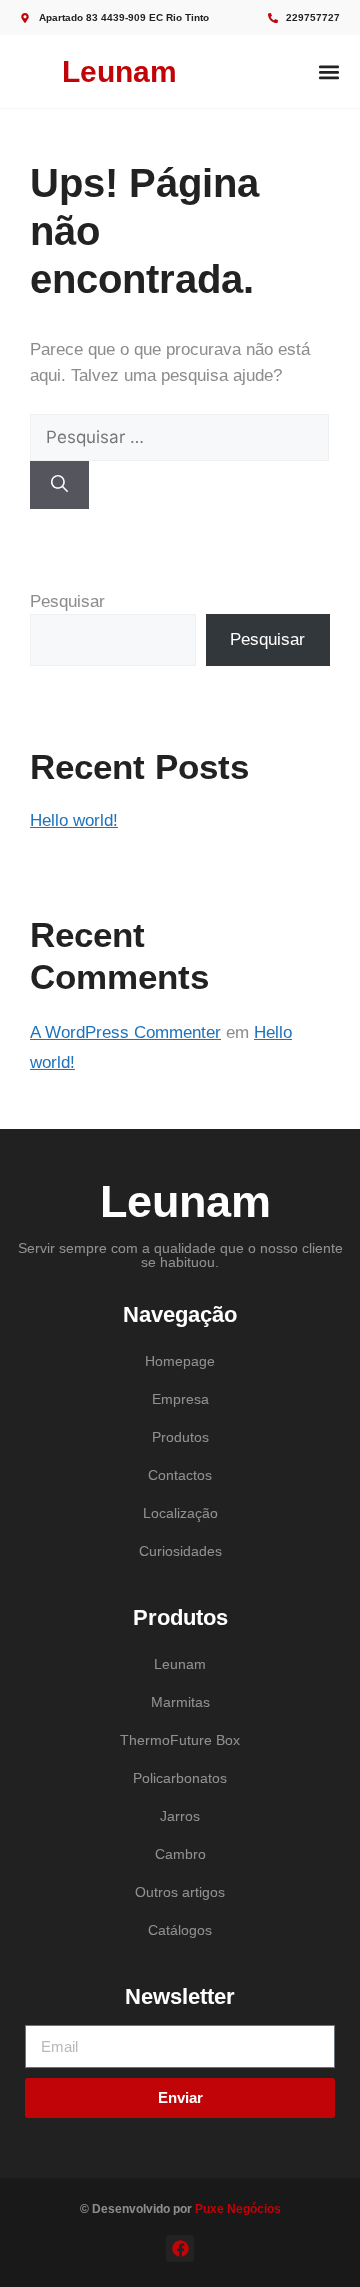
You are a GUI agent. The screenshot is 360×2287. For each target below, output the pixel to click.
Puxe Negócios (238, 2209)
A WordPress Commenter (125, 1032)
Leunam (119, 71)
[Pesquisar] (59, 485)
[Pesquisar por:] (179, 437)
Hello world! (74, 820)
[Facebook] (179, 2248)
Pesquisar (67, 601)
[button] (328, 71)
